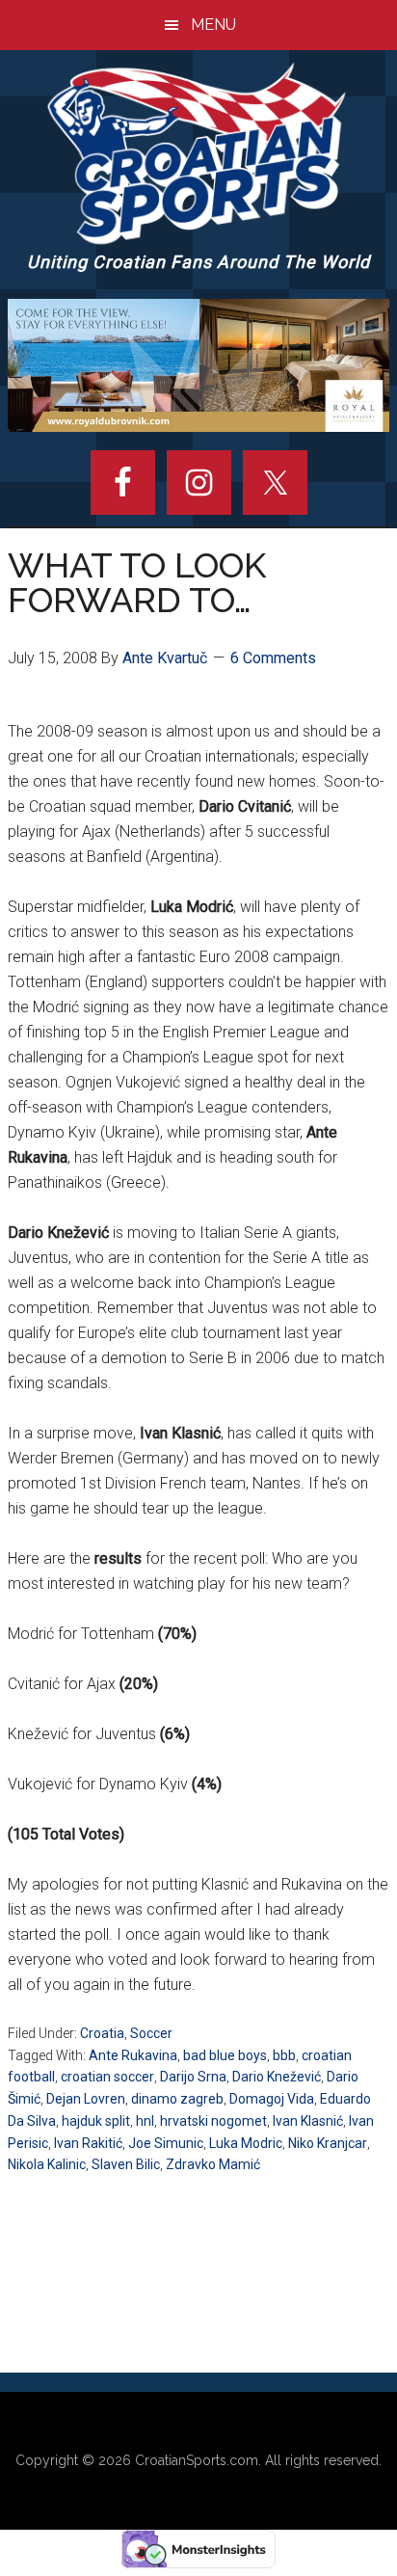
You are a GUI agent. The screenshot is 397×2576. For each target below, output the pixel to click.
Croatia (102, 2033)
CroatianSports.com (197, 2460)
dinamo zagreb (177, 2099)
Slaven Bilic (126, 2164)
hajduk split (96, 2121)
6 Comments (273, 658)
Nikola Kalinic (47, 2164)
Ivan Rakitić (88, 2143)
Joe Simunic (166, 2143)
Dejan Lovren (86, 2099)
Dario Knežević (277, 2077)
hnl (145, 2121)
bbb (284, 2055)
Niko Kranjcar (328, 2143)
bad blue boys (225, 2055)
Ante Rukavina (133, 2055)
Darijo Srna (193, 2077)
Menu (213, 25)
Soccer (151, 2033)
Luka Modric (246, 2143)
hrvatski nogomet (213, 2121)
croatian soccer (107, 2077)
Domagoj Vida (272, 2099)
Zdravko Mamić (213, 2164)
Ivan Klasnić (308, 2121)
